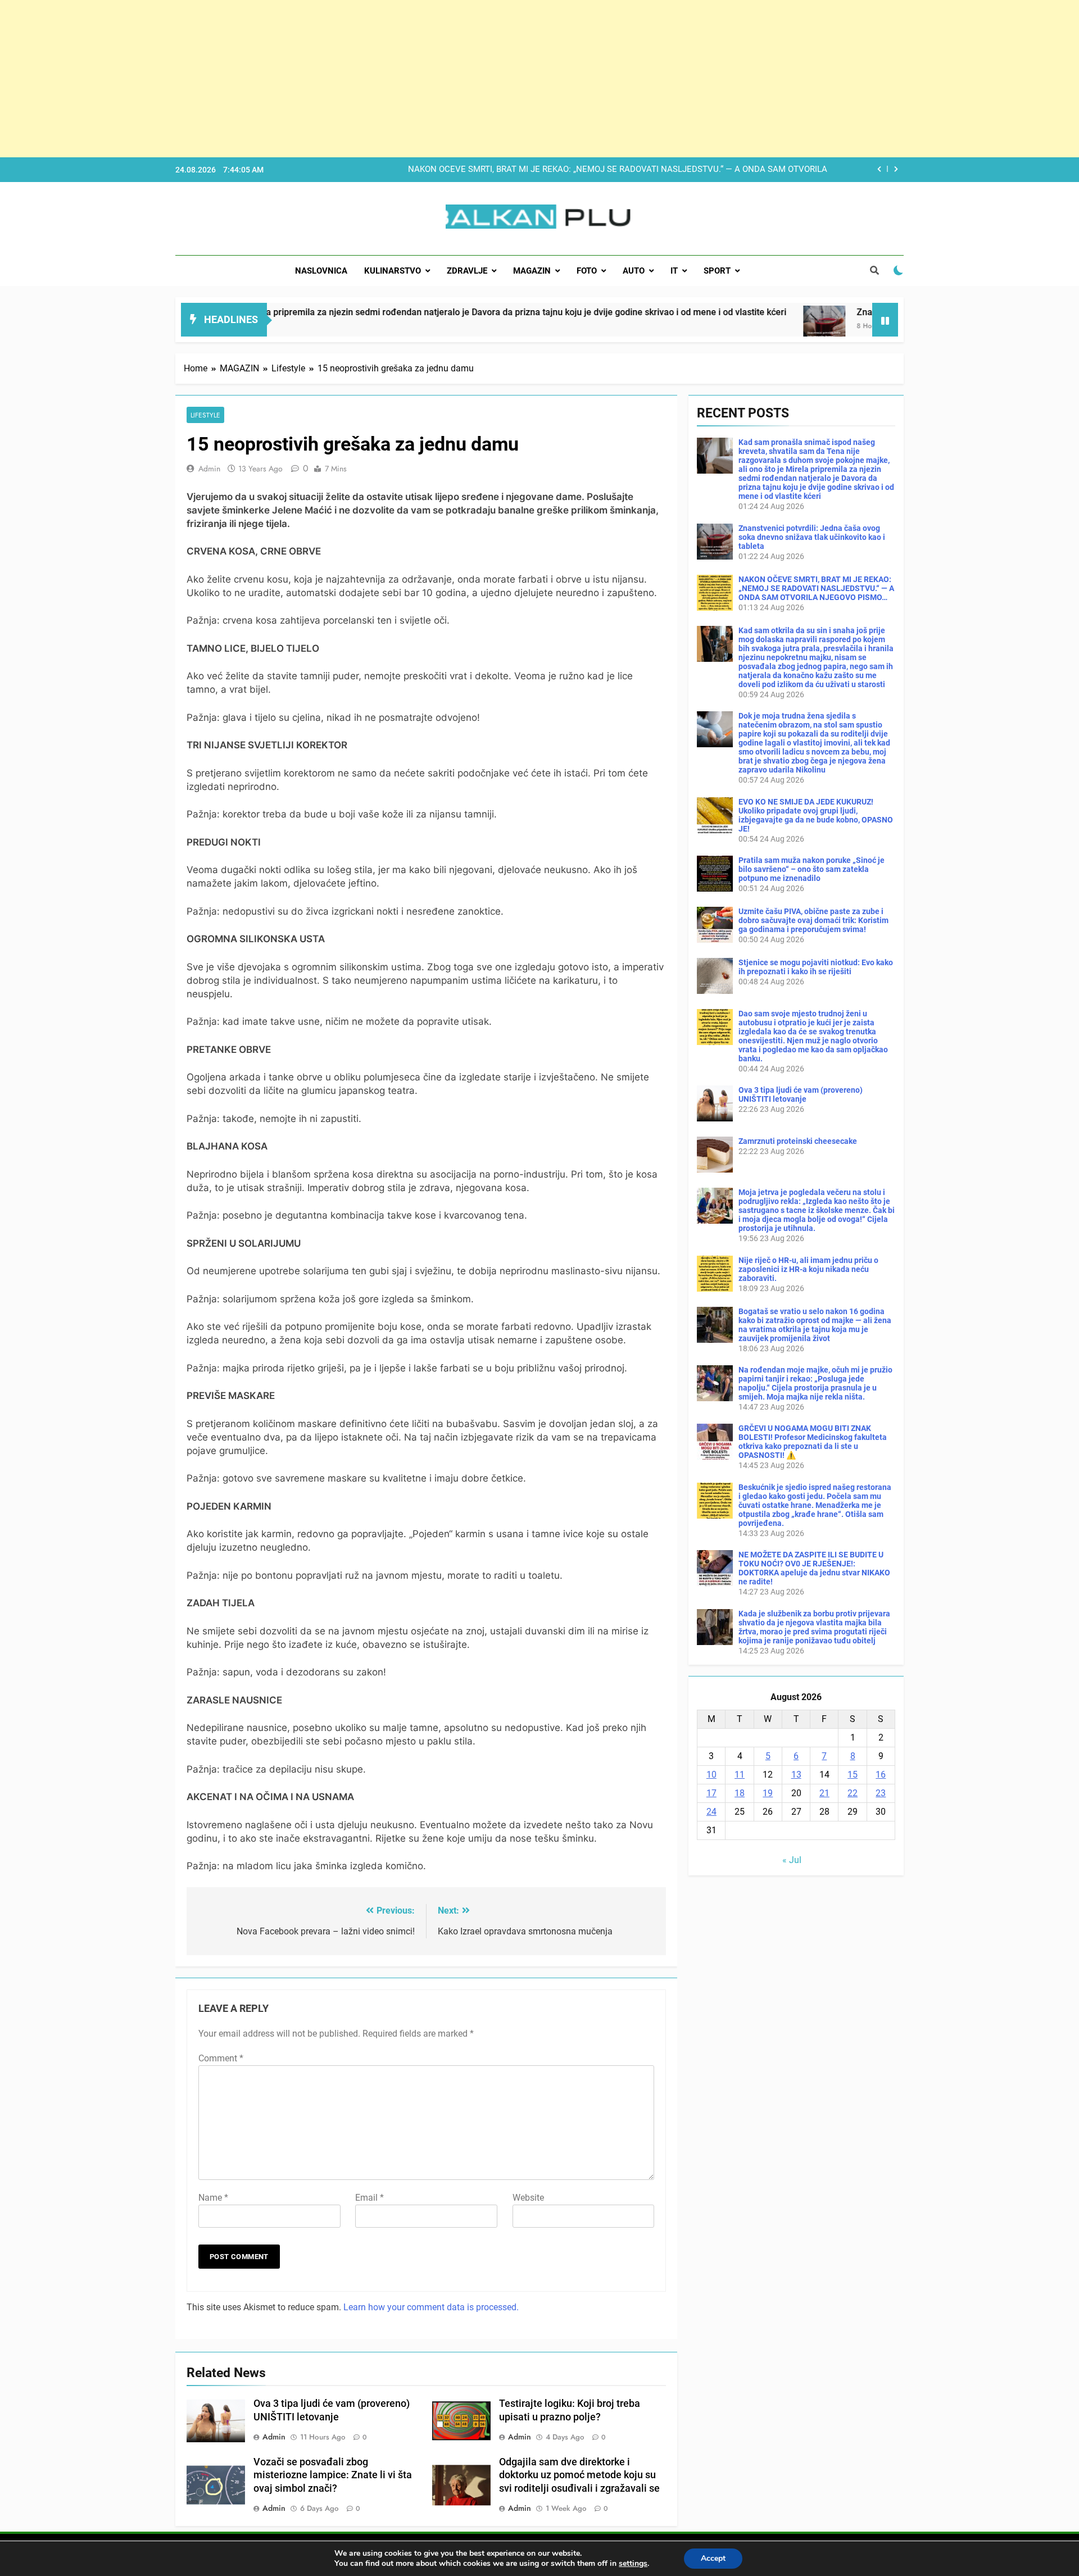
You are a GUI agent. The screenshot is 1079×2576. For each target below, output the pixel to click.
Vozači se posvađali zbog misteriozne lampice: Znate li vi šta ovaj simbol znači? (333, 2475)
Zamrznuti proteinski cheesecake (798, 1141)
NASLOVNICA (321, 271)
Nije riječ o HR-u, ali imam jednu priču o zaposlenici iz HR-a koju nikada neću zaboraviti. (808, 1269)
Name (213, 2198)
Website (528, 2198)
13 (796, 1775)
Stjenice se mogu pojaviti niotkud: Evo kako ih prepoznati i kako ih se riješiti (816, 967)
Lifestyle (205, 415)
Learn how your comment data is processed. (431, 2307)
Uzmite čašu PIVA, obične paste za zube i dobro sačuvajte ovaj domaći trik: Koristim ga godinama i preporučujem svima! (813, 920)
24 (711, 1812)
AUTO (634, 271)
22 (853, 1793)
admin (209, 469)
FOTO (587, 271)
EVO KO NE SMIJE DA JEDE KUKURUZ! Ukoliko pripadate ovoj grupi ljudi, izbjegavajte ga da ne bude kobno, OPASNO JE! (816, 815)
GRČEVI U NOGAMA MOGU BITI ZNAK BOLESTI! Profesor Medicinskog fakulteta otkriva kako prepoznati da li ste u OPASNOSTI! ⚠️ (813, 1442)
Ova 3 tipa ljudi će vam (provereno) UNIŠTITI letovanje (801, 1094)
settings (633, 2564)
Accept (713, 2558)
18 (740, 1793)
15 (853, 1775)
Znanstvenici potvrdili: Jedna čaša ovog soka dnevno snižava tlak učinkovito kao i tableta (812, 537)
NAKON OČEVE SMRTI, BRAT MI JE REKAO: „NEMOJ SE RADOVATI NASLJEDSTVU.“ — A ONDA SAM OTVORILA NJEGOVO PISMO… (618, 170)
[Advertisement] (337, 79)
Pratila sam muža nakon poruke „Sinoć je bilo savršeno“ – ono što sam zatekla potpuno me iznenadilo (811, 869)
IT (674, 271)
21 (824, 1793)
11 (740, 1775)
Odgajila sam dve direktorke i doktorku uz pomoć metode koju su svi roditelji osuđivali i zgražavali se (579, 2475)
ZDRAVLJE (467, 271)
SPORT (717, 271)
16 (881, 1775)
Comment (221, 2058)
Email (370, 2198)
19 (768, 1793)
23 (881, 1793)
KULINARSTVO (393, 271)
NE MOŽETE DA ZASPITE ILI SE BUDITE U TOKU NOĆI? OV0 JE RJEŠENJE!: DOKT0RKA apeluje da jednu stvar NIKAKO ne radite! (814, 1568)
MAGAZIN (532, 271)
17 (711, 1793)
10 (711, 1775)
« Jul (792, 1860)
